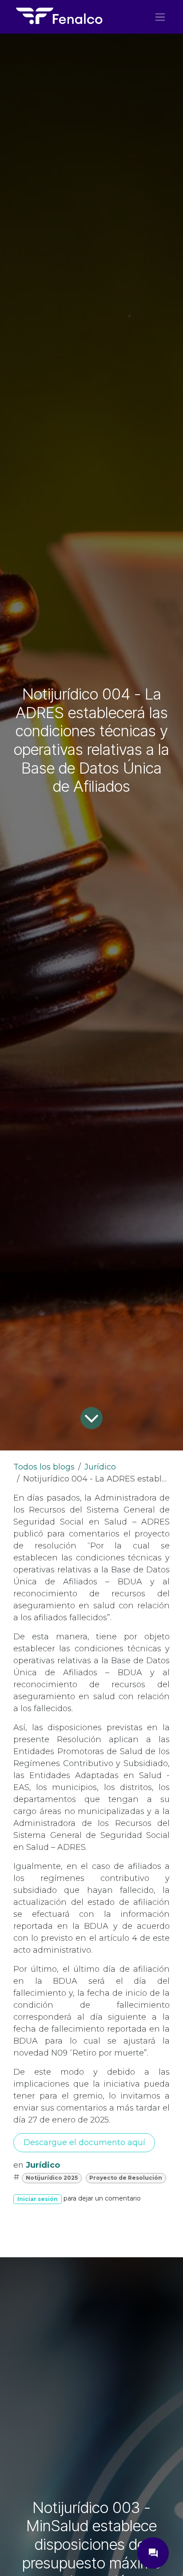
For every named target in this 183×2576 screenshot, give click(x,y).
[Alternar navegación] (160, 17)
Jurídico (100, 1467)
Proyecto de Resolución (126, 2178)
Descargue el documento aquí (84, 2142)
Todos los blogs (44, 1467)
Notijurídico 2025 (52, 2178)
